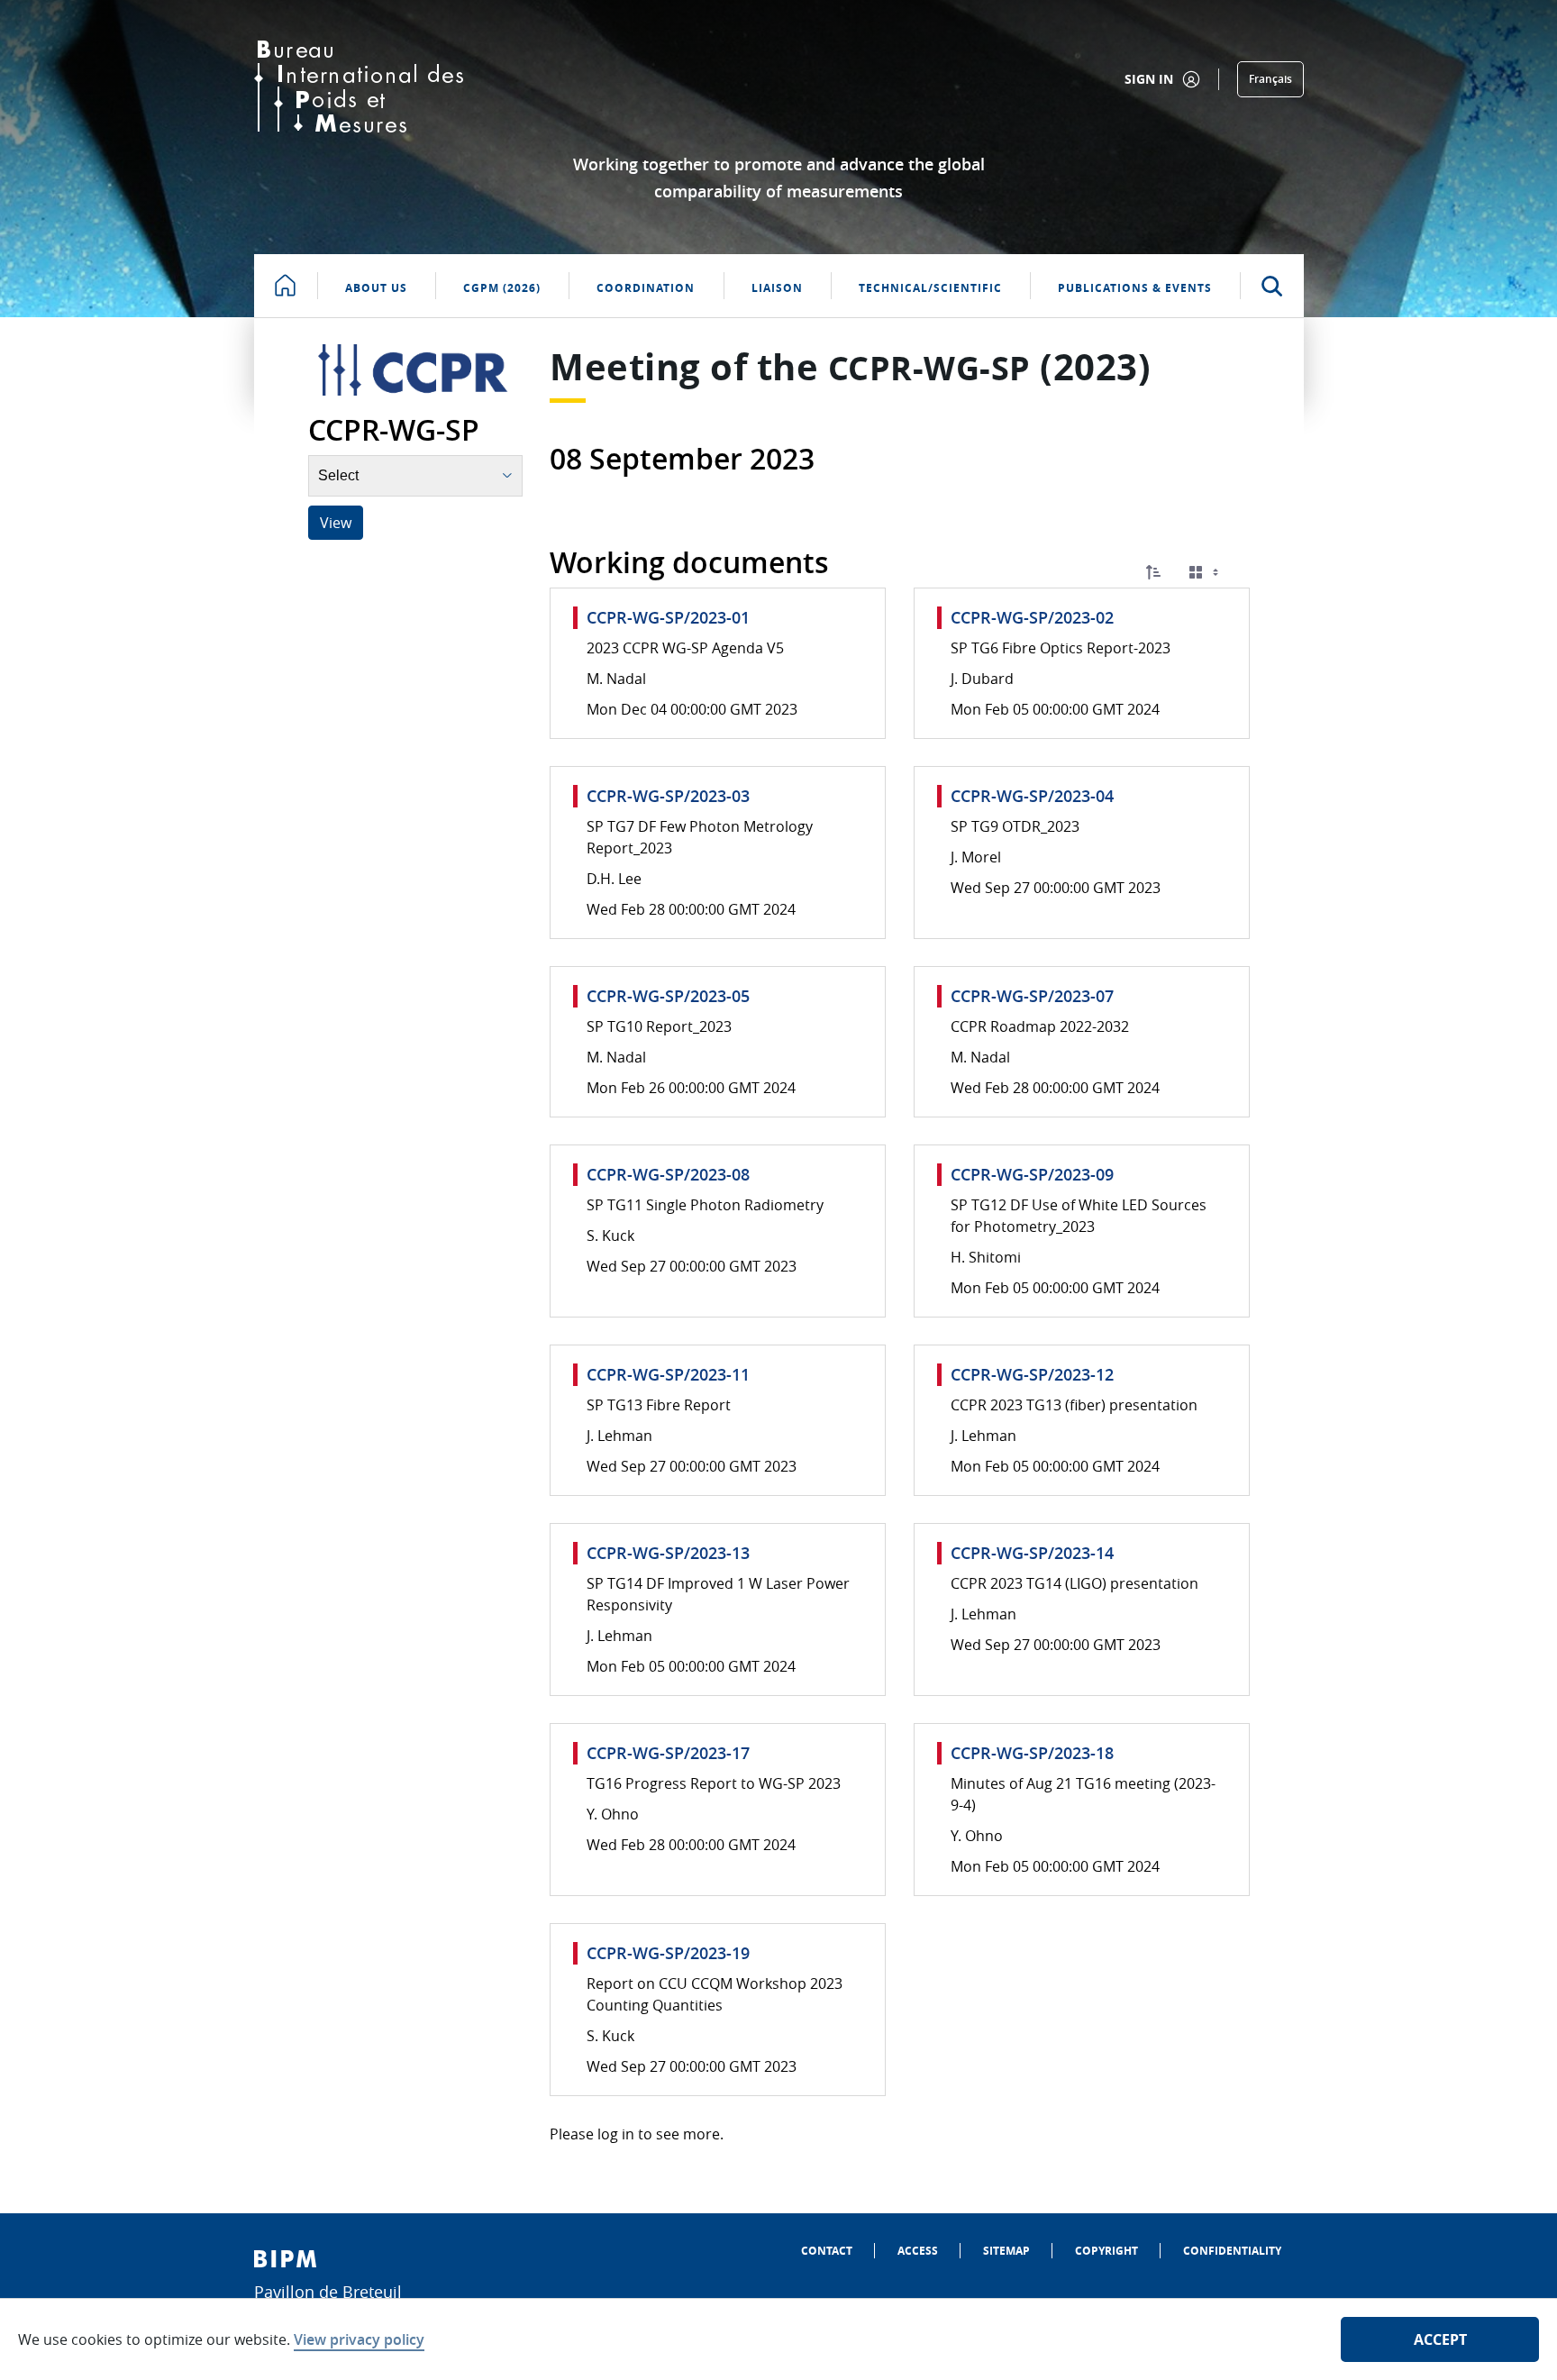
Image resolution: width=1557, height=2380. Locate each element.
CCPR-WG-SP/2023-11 (668, 1374)
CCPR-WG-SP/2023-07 (1032, 996)
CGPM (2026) (502, 288)
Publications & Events (1135, 288)
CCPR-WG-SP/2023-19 (668, 1953)
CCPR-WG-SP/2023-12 (1032, 1374)
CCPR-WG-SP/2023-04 (1032, 796)
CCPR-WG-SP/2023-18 (1032, 1753)
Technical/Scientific (930, 288)
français (1270, 79)
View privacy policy (359, 2339)
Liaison (777, 288)
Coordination (646, 288)
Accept (1440, 2339)
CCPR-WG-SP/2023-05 (668, 996)
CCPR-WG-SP (929, 368)
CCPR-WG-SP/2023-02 (1032, 617)
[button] (1153, 572)
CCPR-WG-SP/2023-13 (668, 1553)
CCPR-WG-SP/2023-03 (668, 796)
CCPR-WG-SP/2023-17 (668, 1753)
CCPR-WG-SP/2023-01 (668, 617)
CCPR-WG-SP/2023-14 (1032, 1553)
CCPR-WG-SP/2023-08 (668, 1174)
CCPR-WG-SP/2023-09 (1032, 1174)
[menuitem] (827, 2251)
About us (376, 288)
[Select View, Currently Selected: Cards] (1206, 573)
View (336, 523)
